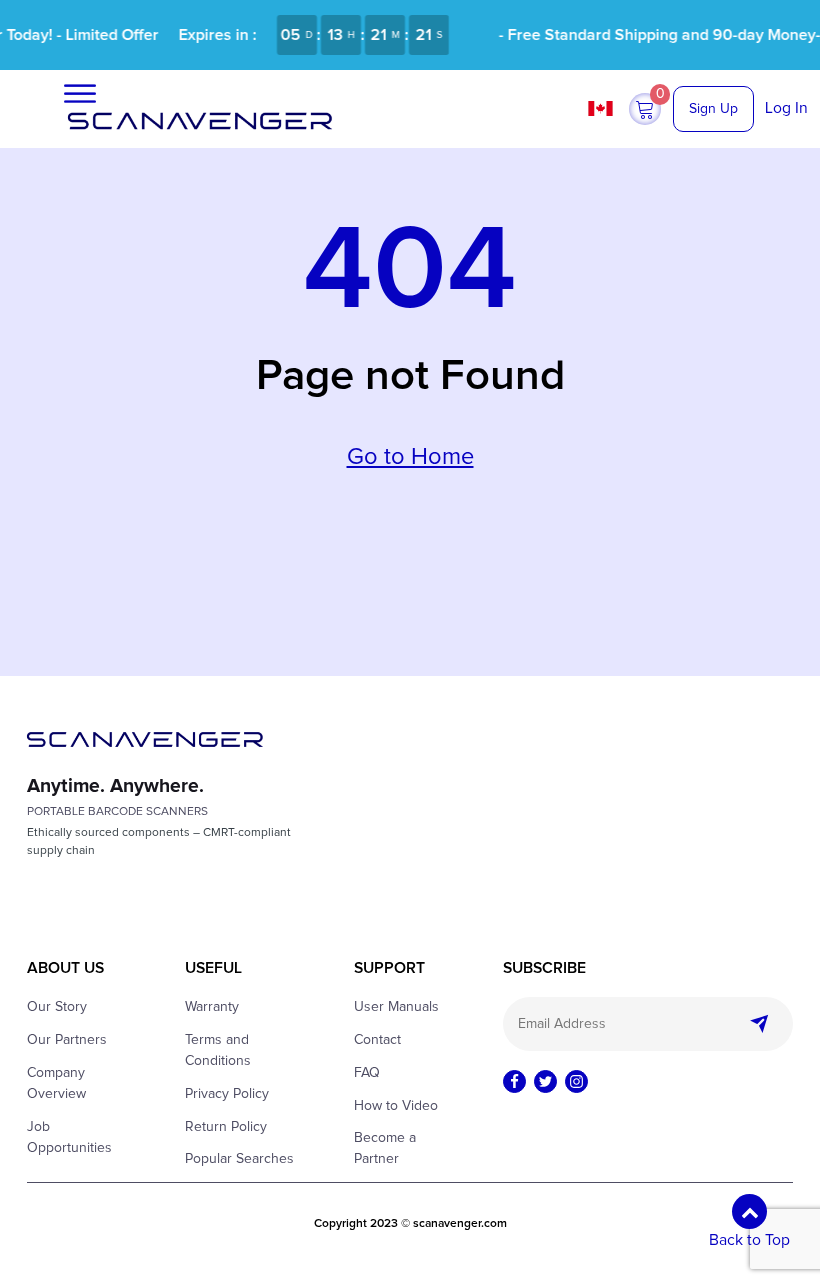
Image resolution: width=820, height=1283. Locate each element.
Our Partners (67, 1040)
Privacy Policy (227, 1094)
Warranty (212, 1007)
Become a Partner (385, 1148)
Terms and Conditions (218, 1050)
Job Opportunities (69, 1137)
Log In (786, 108)
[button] (645, 109)
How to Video (396, 1106)
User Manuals (396, 1007)
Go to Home (410, 457)
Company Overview (56, 1083)
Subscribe (760, 1024)
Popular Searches (239, 1159)
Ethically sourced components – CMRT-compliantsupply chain (159, 842)
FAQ (367, 1073)
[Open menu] (80, 94)
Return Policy (226, 1127)
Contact (377, 1040)
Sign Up (713, 109)
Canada (603, 108)
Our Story (57, 1007)
